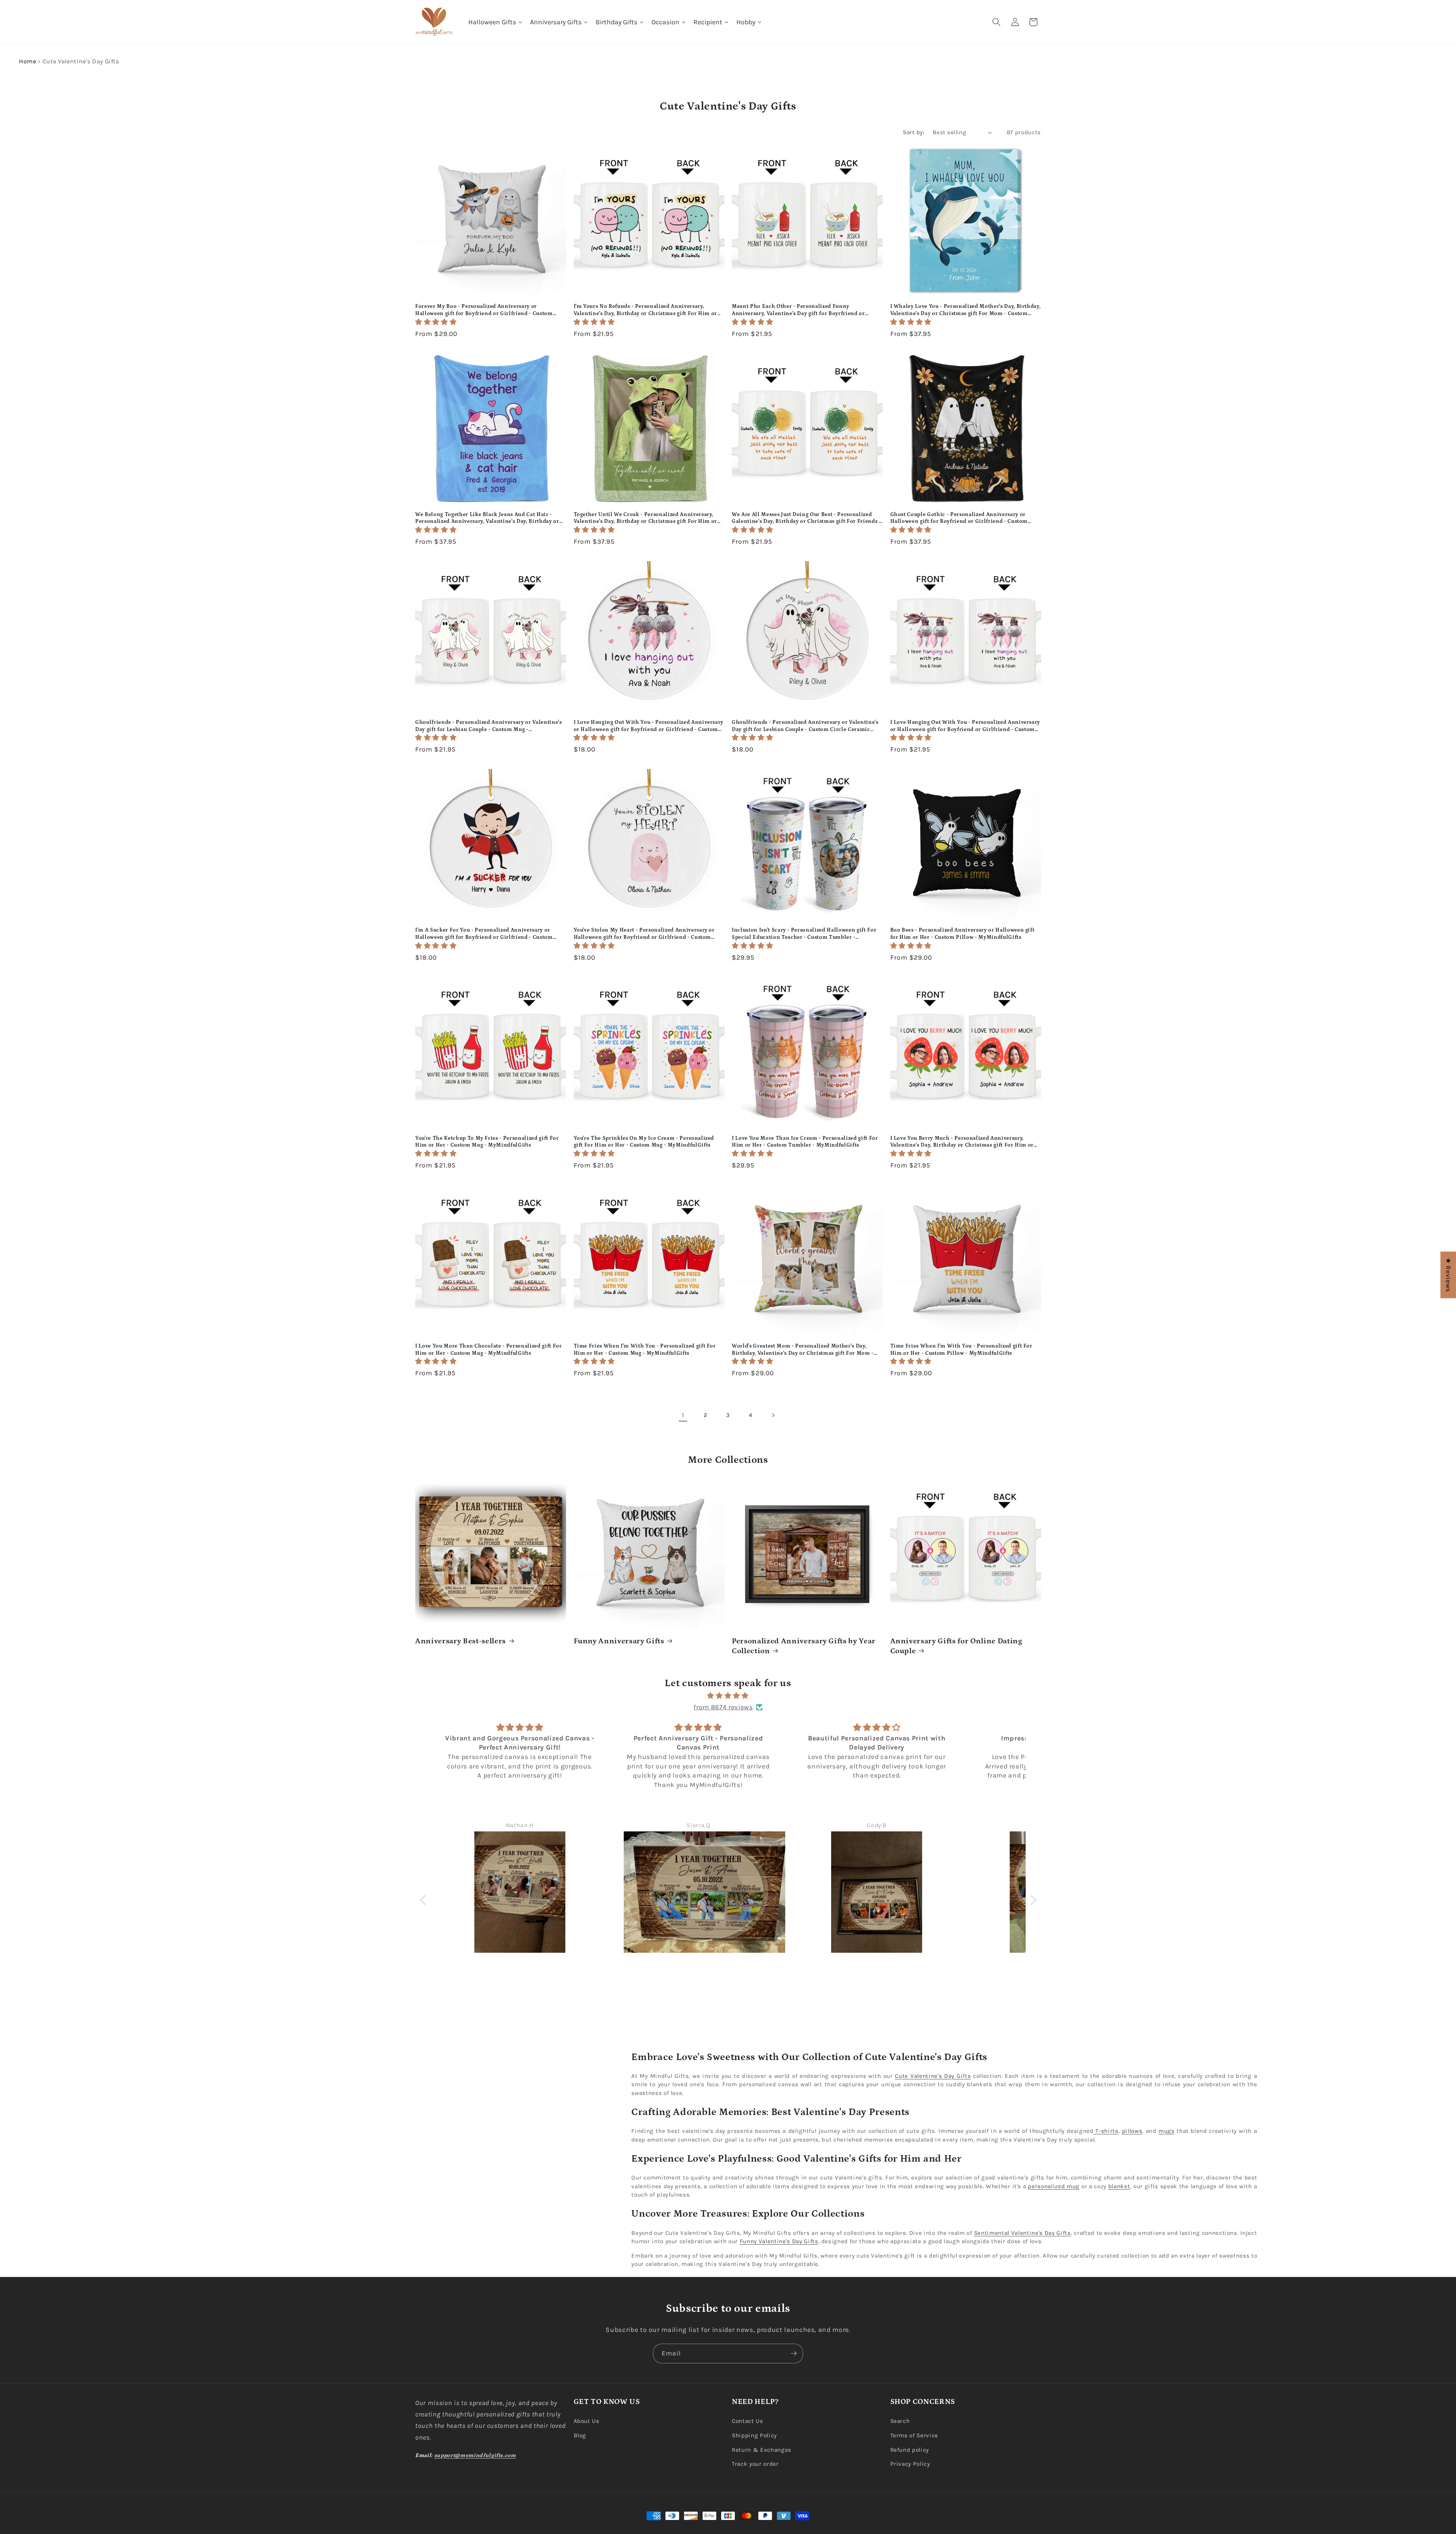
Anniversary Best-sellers (460, 1641)
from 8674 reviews (723, 1707)
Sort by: (914, 132)
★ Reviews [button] (1448, 1275)
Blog (580, 2435)
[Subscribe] (794, 2354)
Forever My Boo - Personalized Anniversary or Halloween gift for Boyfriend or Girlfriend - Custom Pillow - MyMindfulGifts (484, 310)
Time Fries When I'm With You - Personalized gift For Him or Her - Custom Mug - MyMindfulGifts (645, 1350)
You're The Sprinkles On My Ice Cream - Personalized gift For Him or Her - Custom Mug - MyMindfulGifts (644, 1142)
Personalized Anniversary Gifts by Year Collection (804, 1646)
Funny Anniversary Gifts (619, 1641)
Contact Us (748, 2421)
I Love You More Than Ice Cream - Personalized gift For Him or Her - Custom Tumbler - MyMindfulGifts (805, 1142)
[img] (728, 1696)
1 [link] (683, 1415)
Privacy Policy (910, 2464)
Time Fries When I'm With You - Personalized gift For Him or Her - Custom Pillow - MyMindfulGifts (961, 1350)
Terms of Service (914, 2435)
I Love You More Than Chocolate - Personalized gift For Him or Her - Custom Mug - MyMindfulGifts (489, 1350)
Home (28, 61)
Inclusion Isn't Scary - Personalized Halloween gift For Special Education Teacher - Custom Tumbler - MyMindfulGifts (804, 934)
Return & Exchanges (762, 2450)
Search (900, 2421)
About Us (587, 2421)
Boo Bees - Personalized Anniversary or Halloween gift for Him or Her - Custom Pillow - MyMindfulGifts (963, 934)
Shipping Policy (754, 2435)
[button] (996, 22)
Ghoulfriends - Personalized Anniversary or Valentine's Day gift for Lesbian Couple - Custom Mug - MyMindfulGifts (489, 726)
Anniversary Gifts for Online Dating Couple (956, 1646)
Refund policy (910, 2450)
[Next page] (773, 1415)
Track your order (755, 2464)
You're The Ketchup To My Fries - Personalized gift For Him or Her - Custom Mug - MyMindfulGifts (487, 1142)
